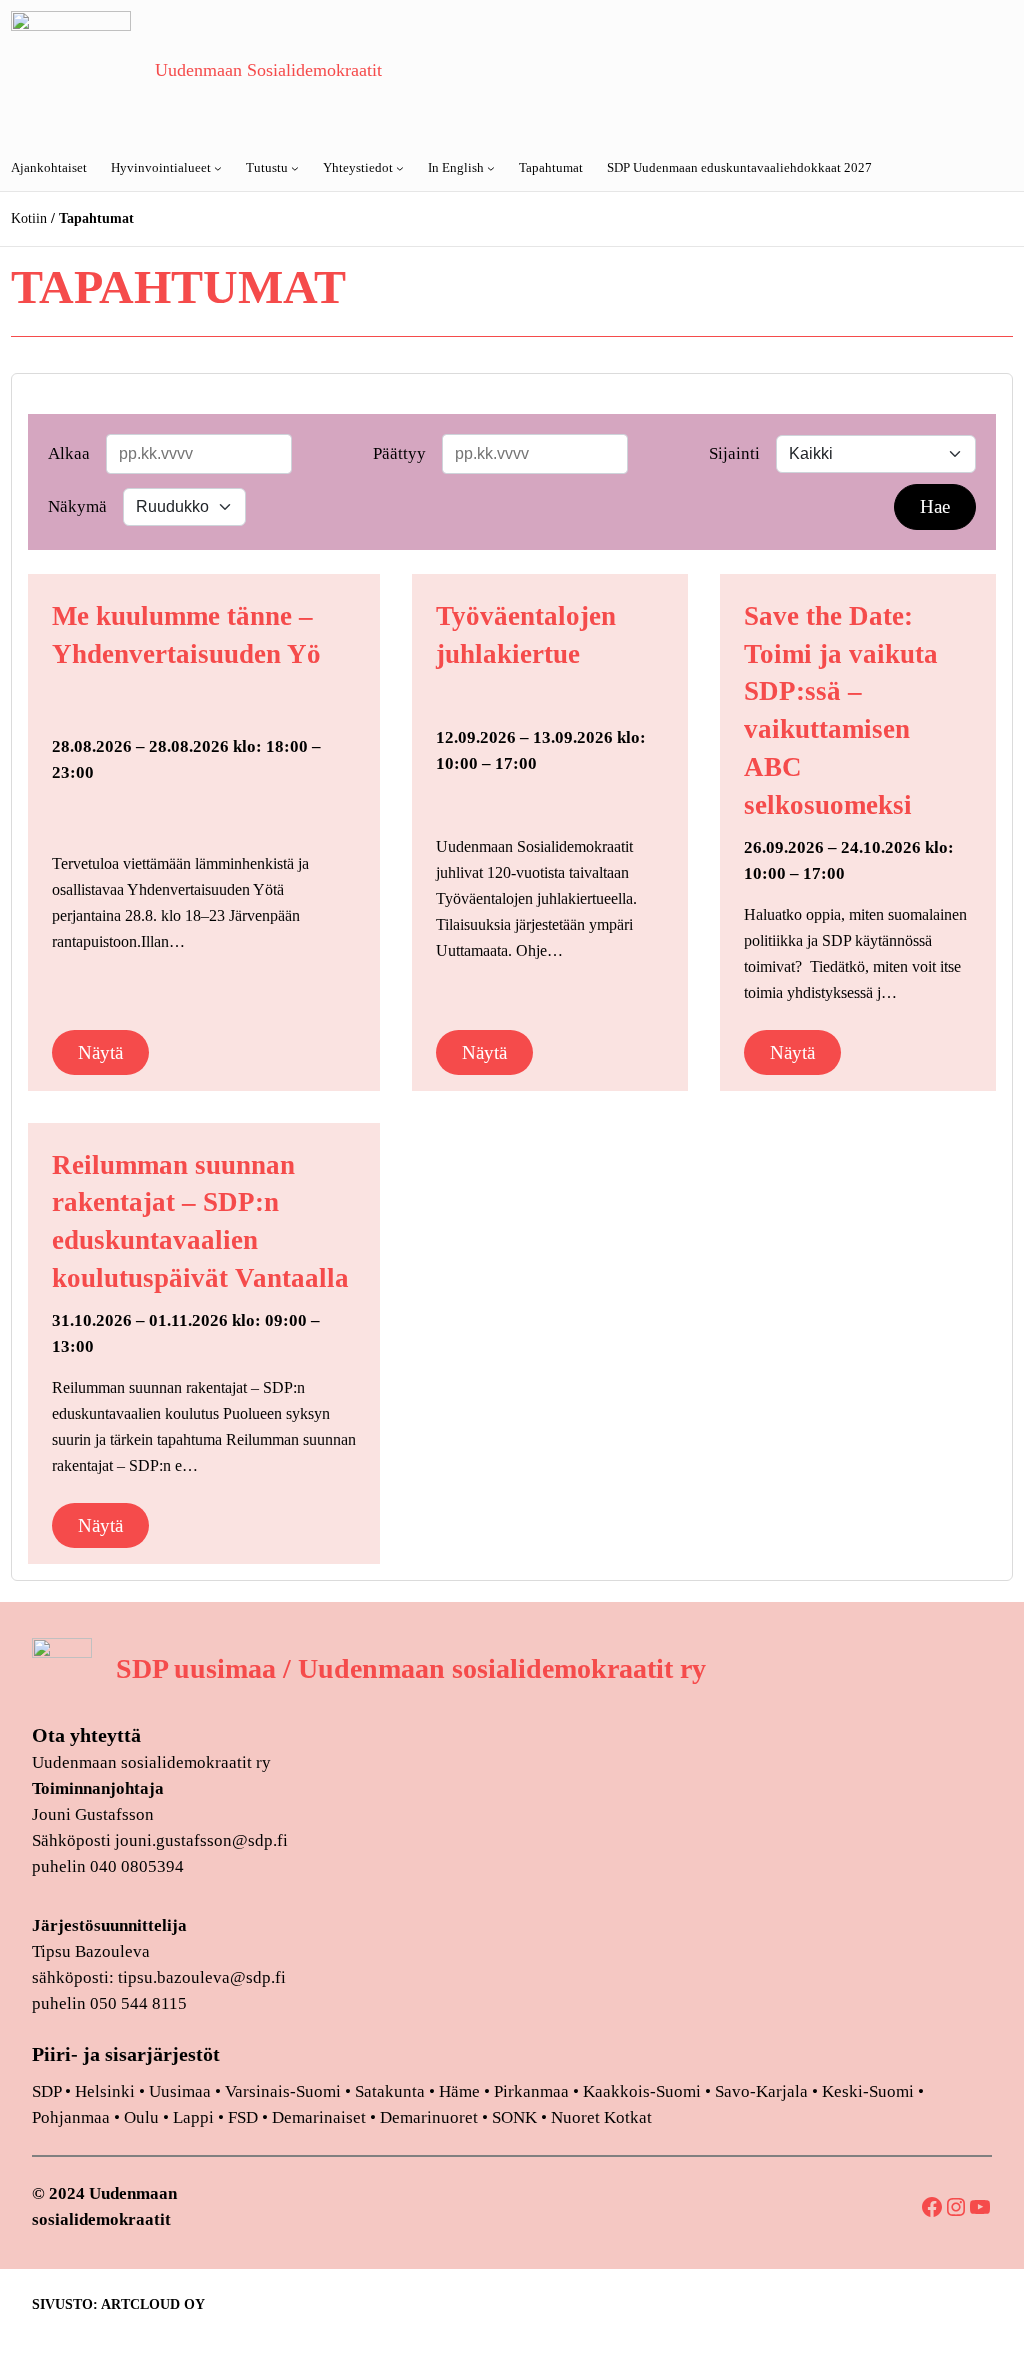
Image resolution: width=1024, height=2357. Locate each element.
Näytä (100, 1052)
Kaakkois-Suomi (642, 2091)
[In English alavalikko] (491, 168)
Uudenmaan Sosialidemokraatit (268, 70)
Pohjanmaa (73, 2117)
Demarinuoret (429, 2117)
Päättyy (399, 453)
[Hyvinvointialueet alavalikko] (218, 168)
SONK (514, 2117)
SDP (46, 2091)
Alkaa (69, 453)
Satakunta (390, 2091)
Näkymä (77, 506)
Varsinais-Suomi (283, 2091)
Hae (935, 506)
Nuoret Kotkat (601, 2117)
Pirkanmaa (531, 2091)
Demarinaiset (319, 2117)
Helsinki (107, 2091)
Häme (461, 2091)
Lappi (193, 2117)
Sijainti (734, 453)
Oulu (141, 2117)
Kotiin (29, 218)
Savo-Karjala (761, 2091)
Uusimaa (180, 2091)
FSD (243, 2117)
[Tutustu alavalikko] (295, 168)
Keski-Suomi (868, 2091)
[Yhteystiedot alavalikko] (400, 168)
